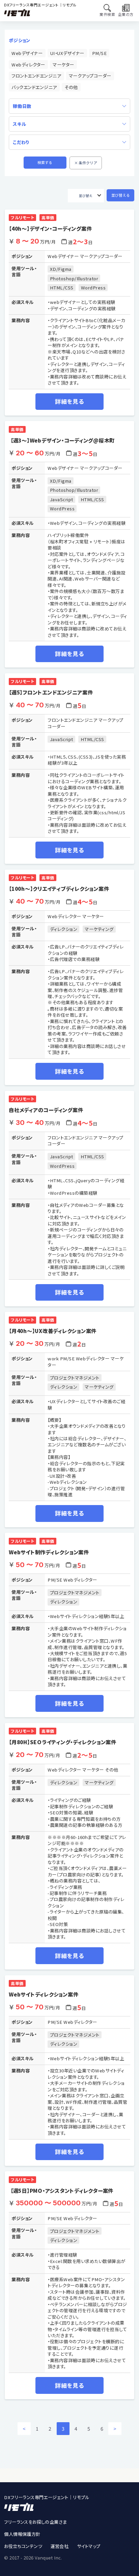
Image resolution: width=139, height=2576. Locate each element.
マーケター (63, 65)
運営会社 (60, 2546)
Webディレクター (28, 65)
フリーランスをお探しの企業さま (35, 2522)
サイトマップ (89, 2546)
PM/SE (100, 53)
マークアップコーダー (90, 76)
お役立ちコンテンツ (23, 2546)
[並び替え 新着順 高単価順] (86, 196)
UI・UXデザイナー (67, 53)
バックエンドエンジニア (34, 87)
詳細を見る (69, 401)
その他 (71, 87)
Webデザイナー (27, 53)
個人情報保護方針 (22, 2534)
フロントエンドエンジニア (36, 76)
